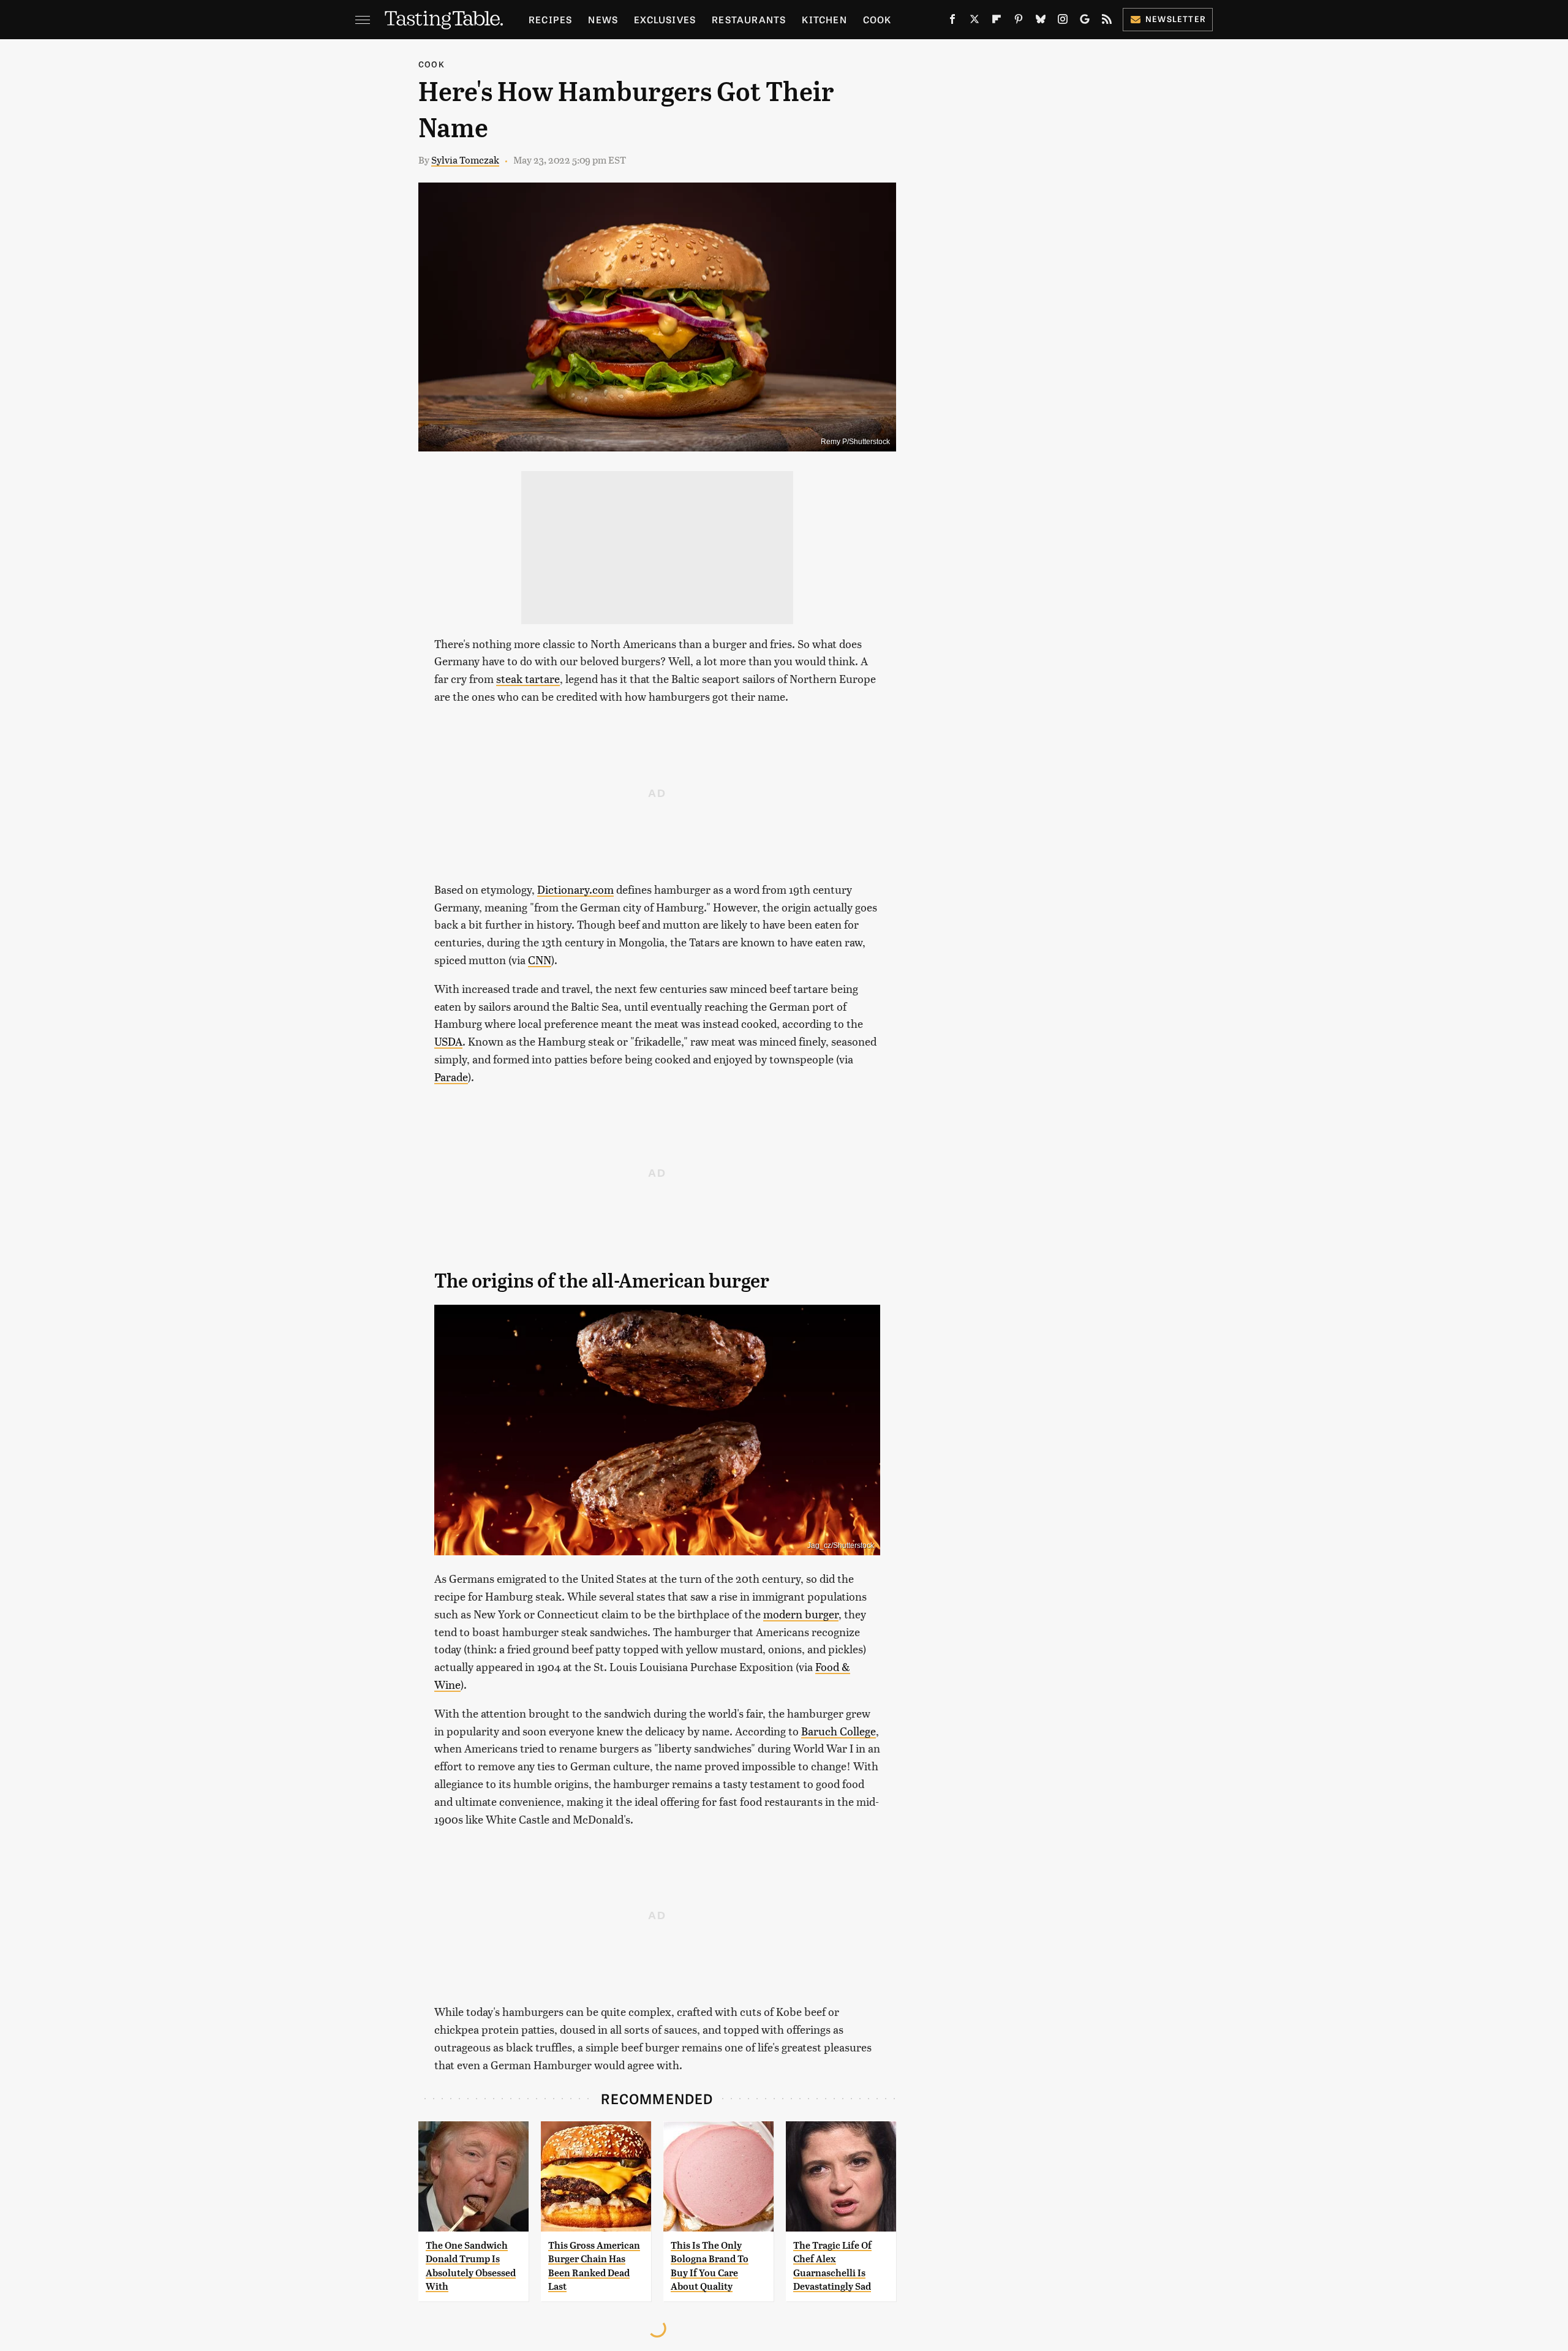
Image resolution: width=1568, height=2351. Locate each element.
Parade (451, 1077)
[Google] (1085, 21)
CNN (540, 960)
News (603, 19)
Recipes (550, 19)
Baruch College (839, 1731)
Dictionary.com (575, 889)
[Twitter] (974, 21)
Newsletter (1176, 19)
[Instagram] (1063, 21)
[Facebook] (952, 21)
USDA (448, 1041)
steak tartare (528, 678)
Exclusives (665, 19)
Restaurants (749, 19)
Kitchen (824, 19)
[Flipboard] (997, 21)
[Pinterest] (1019, 21)
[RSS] (1107, 21)
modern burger (801, 1614)
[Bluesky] (1041, 21)
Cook (877, 19)
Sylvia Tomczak (465, 160)
